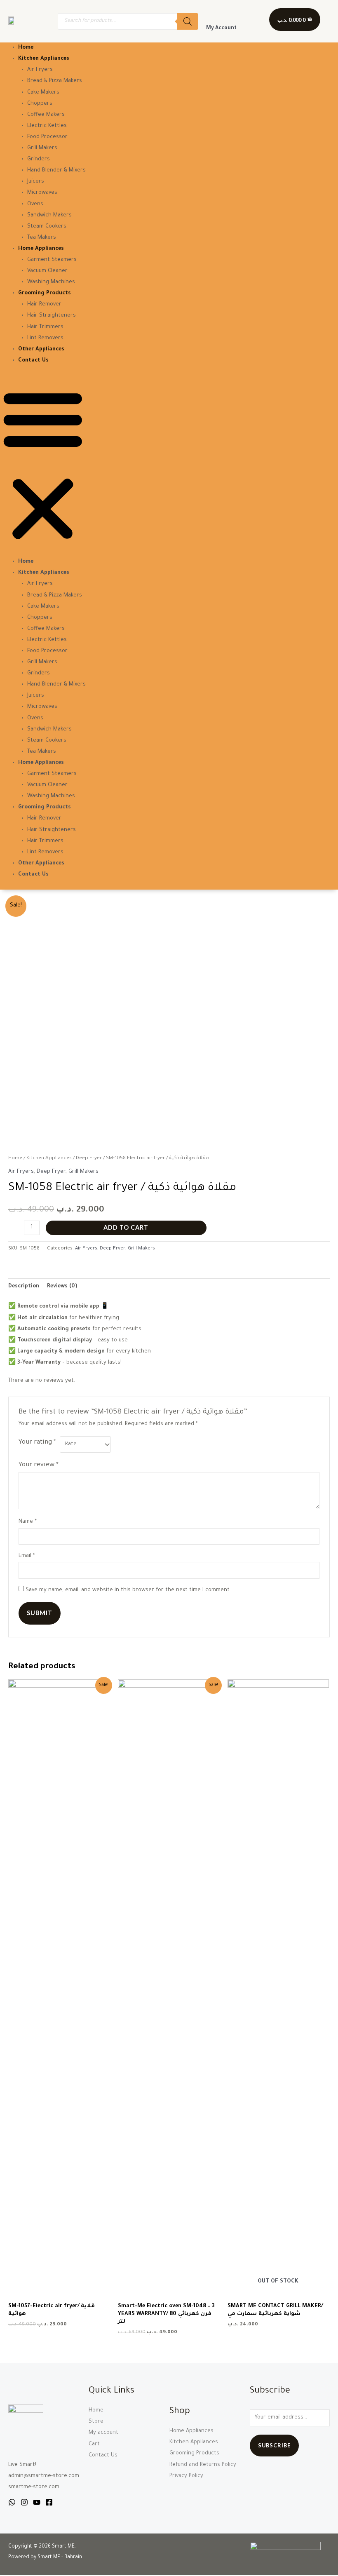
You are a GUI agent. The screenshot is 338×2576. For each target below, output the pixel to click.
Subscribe (274, 2445)
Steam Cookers (47, 227)
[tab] (24, 1287)
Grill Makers (42, 148)
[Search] (188, 21)
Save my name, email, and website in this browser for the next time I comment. (128, 1590)
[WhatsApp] (12, 2502)
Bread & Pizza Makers (55, 81)
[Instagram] (24, 2502)
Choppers (40, 104)
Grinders (39, 160)
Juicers (36, 182)
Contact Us (33, 361)
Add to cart (126, 1227)
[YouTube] (37, 2502)
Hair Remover (44, 305)
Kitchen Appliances (44, 59)
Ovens (35, 204)
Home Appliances (41, 249)
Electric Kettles (47, 126)
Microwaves (42, 193)
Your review (39, 1465)
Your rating (37, 1443)
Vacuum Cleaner (47, 271)
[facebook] (49, 2502)
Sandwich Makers (49, 216)
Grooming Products (45, 294)
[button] (43, 466)
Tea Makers (42, 238)
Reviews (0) (62, 1287)
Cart (94, 2444)
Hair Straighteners (52, 316)
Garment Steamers (52, 260)
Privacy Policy (186, 2476)
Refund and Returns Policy (203, 2465)
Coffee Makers (46, 115)
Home (26, 48)
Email (27, 1556)
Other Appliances (41, 350)
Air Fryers (40, 70)
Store (96, 2422)
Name (28, 1522)
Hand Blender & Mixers (56, 171)
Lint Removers (45, 338)
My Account (221, 28)
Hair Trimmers (45, 327)
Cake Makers (43, 93)
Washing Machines (51, 282)
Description (24, 1287)
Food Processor (47, 137)
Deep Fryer (89, 1158)
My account (103, 2433)
